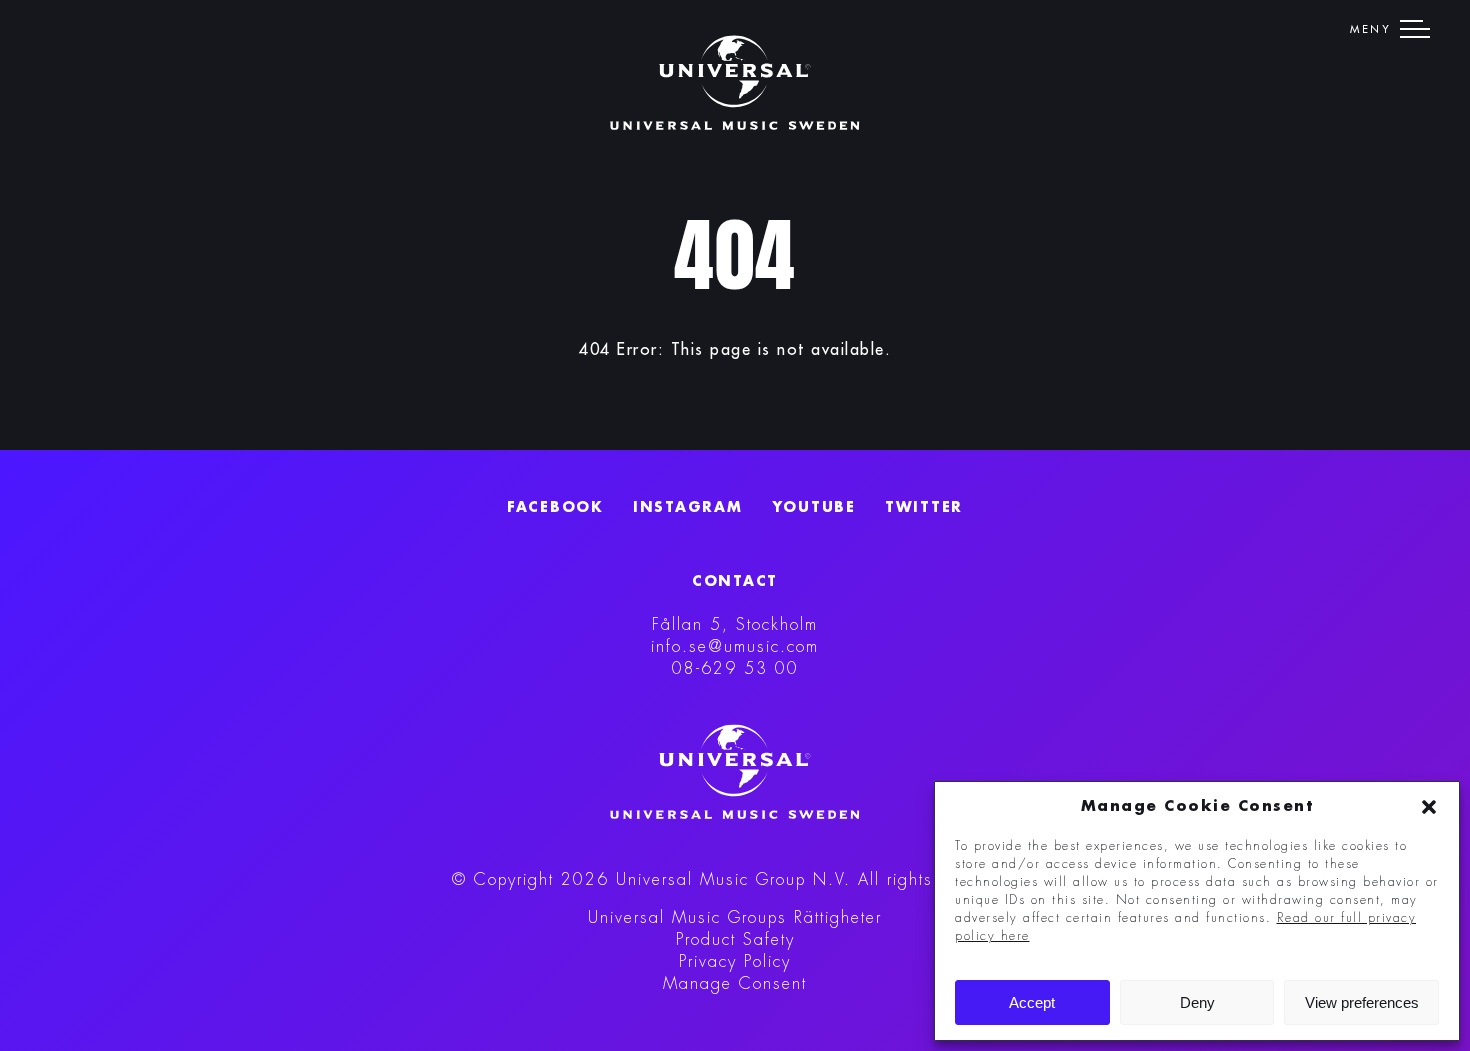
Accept (1032, 1002)
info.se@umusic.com (735, 647)
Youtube (814, 507)
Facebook (555, 507)
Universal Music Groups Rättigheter (735, 918)
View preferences (1362, 1002)
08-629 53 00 (735, 669)
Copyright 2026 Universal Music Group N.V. (662, 880)
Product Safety (735, 940)
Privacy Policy (735, 962)
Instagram (688, 507)
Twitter (924, 507)
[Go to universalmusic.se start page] (735, 83)
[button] (1429, 807)
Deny (1197, 1002)
